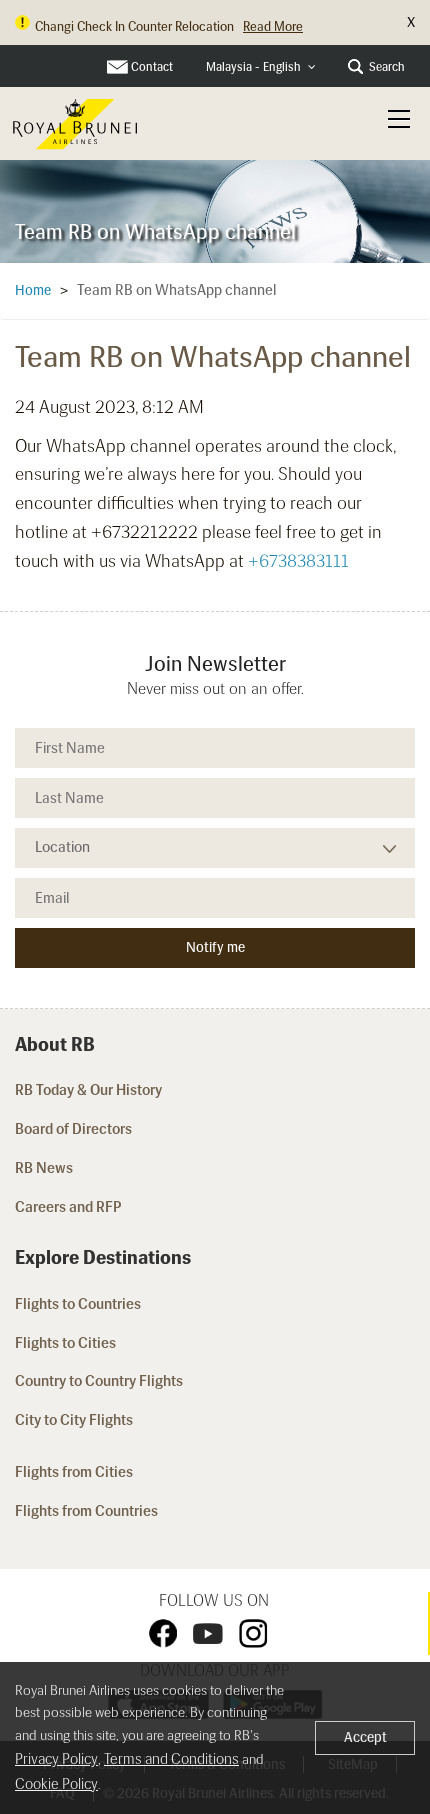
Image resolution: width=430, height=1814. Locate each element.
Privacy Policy (56, 1759)
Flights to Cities (65, 1343)
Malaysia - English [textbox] (253, 67)
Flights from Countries (86, 1511)
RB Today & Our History (88, 1090)
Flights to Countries (78, 1304)
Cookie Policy (56, 1784)
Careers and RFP (68, 1207)
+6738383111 (298, 561)
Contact (152, 67)
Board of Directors (73, 1129)
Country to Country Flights (100, 1381)
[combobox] (261, 67)
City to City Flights (75, 1420)
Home (33, 290)
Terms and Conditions (171, 1759)
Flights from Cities (74, 1472)
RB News (44, 1168)
